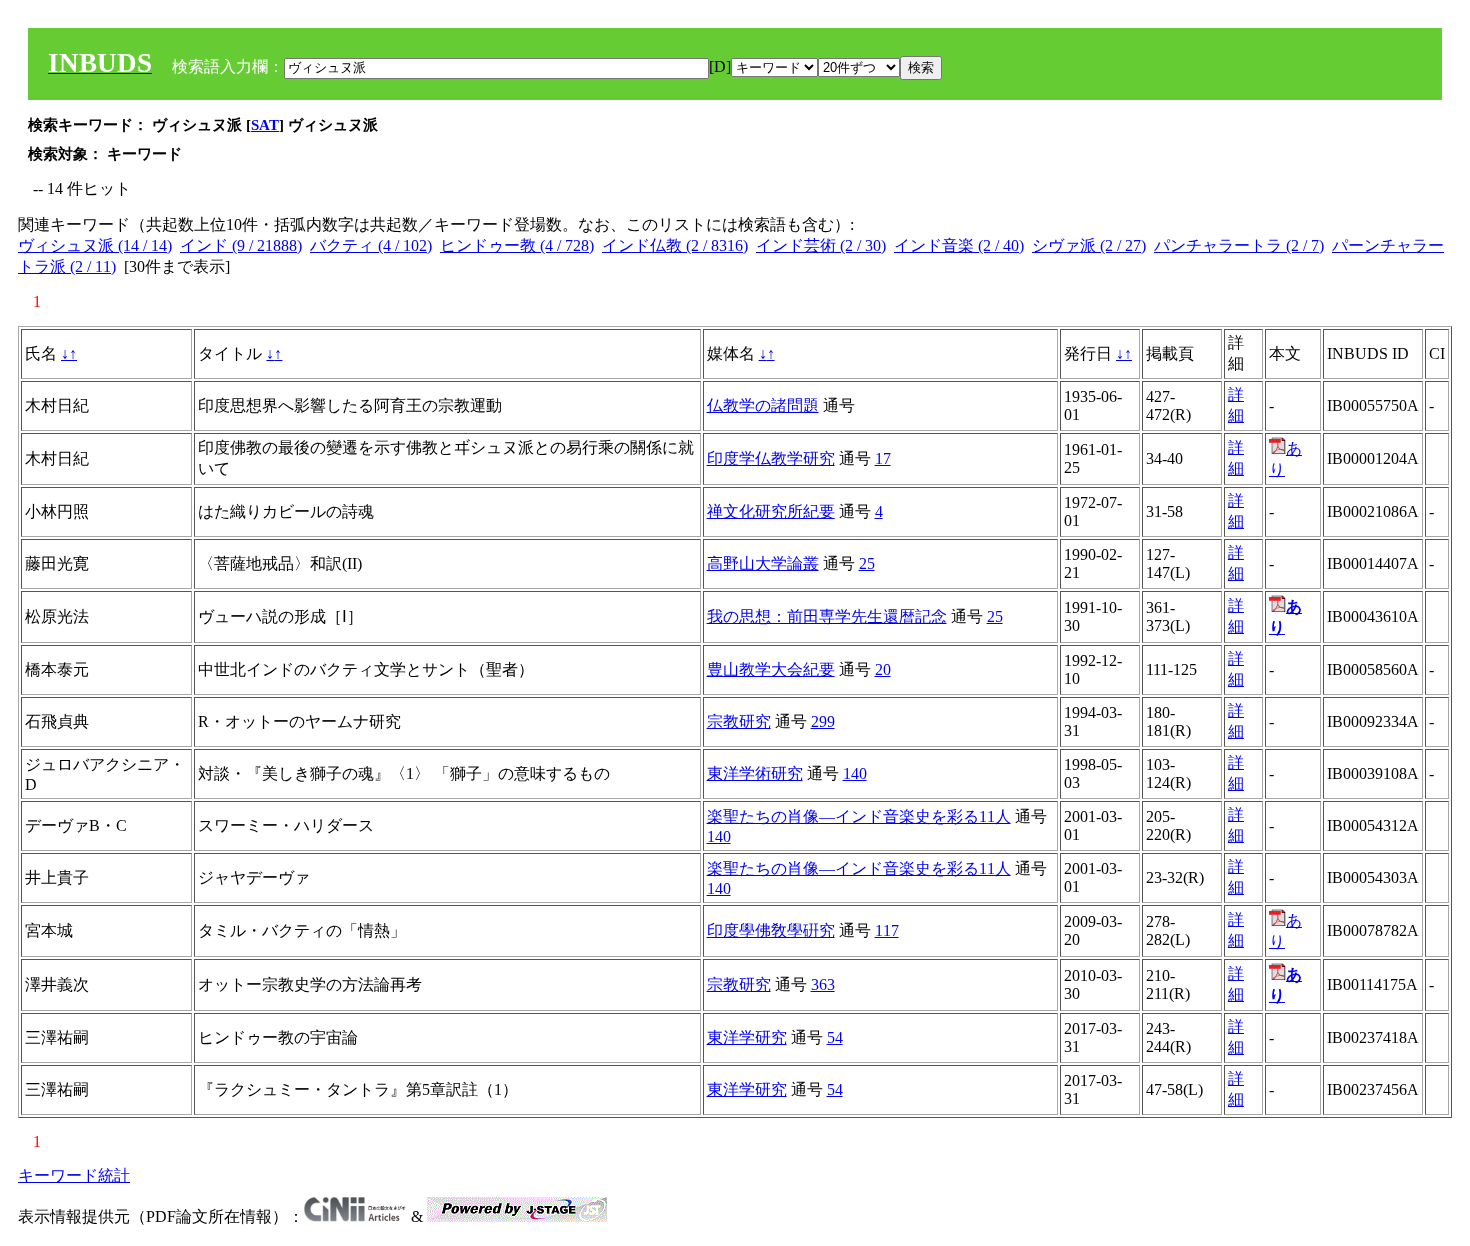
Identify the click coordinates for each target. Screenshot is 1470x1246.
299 (823, 721)
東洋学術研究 (755, 773)
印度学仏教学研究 (771, 458)
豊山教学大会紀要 (771, 669)
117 (887, 930)
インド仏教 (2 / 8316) (675, 245)
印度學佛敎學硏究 (771, 930)
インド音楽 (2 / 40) (959, 245)
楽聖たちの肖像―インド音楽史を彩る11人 (859, 816)
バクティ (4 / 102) (371, 245)
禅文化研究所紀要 (771, 511)
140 (855, 773)
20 (883, 669)
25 (867, 563)
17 (883, 458)
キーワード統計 (74, 1175)
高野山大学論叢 (763, 563)
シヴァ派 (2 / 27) (1089, 245)
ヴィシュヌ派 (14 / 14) (95, 245)
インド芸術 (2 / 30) (821, 245)
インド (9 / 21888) (241, 245)
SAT (265, 125)
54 (835, 1037)
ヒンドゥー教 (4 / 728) (517, 245)
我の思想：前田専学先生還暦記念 (827, 616)
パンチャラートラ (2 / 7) (1239, 245)
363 (823, 984)
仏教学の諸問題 (763, 405)
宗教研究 (739, 721)
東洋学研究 (747, 1037)
